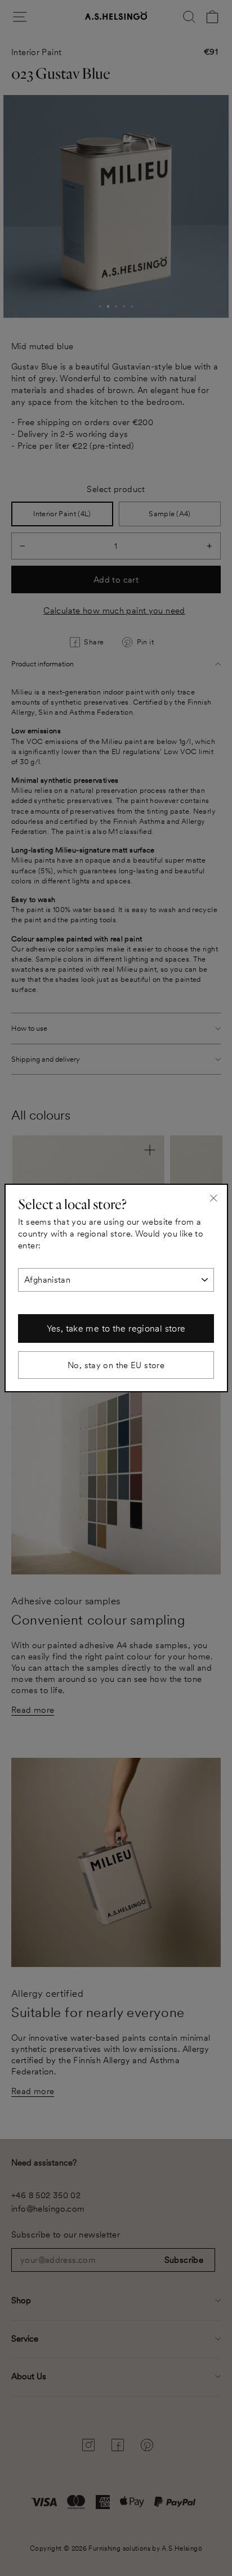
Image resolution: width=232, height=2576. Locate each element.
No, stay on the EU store (116, 1365)
